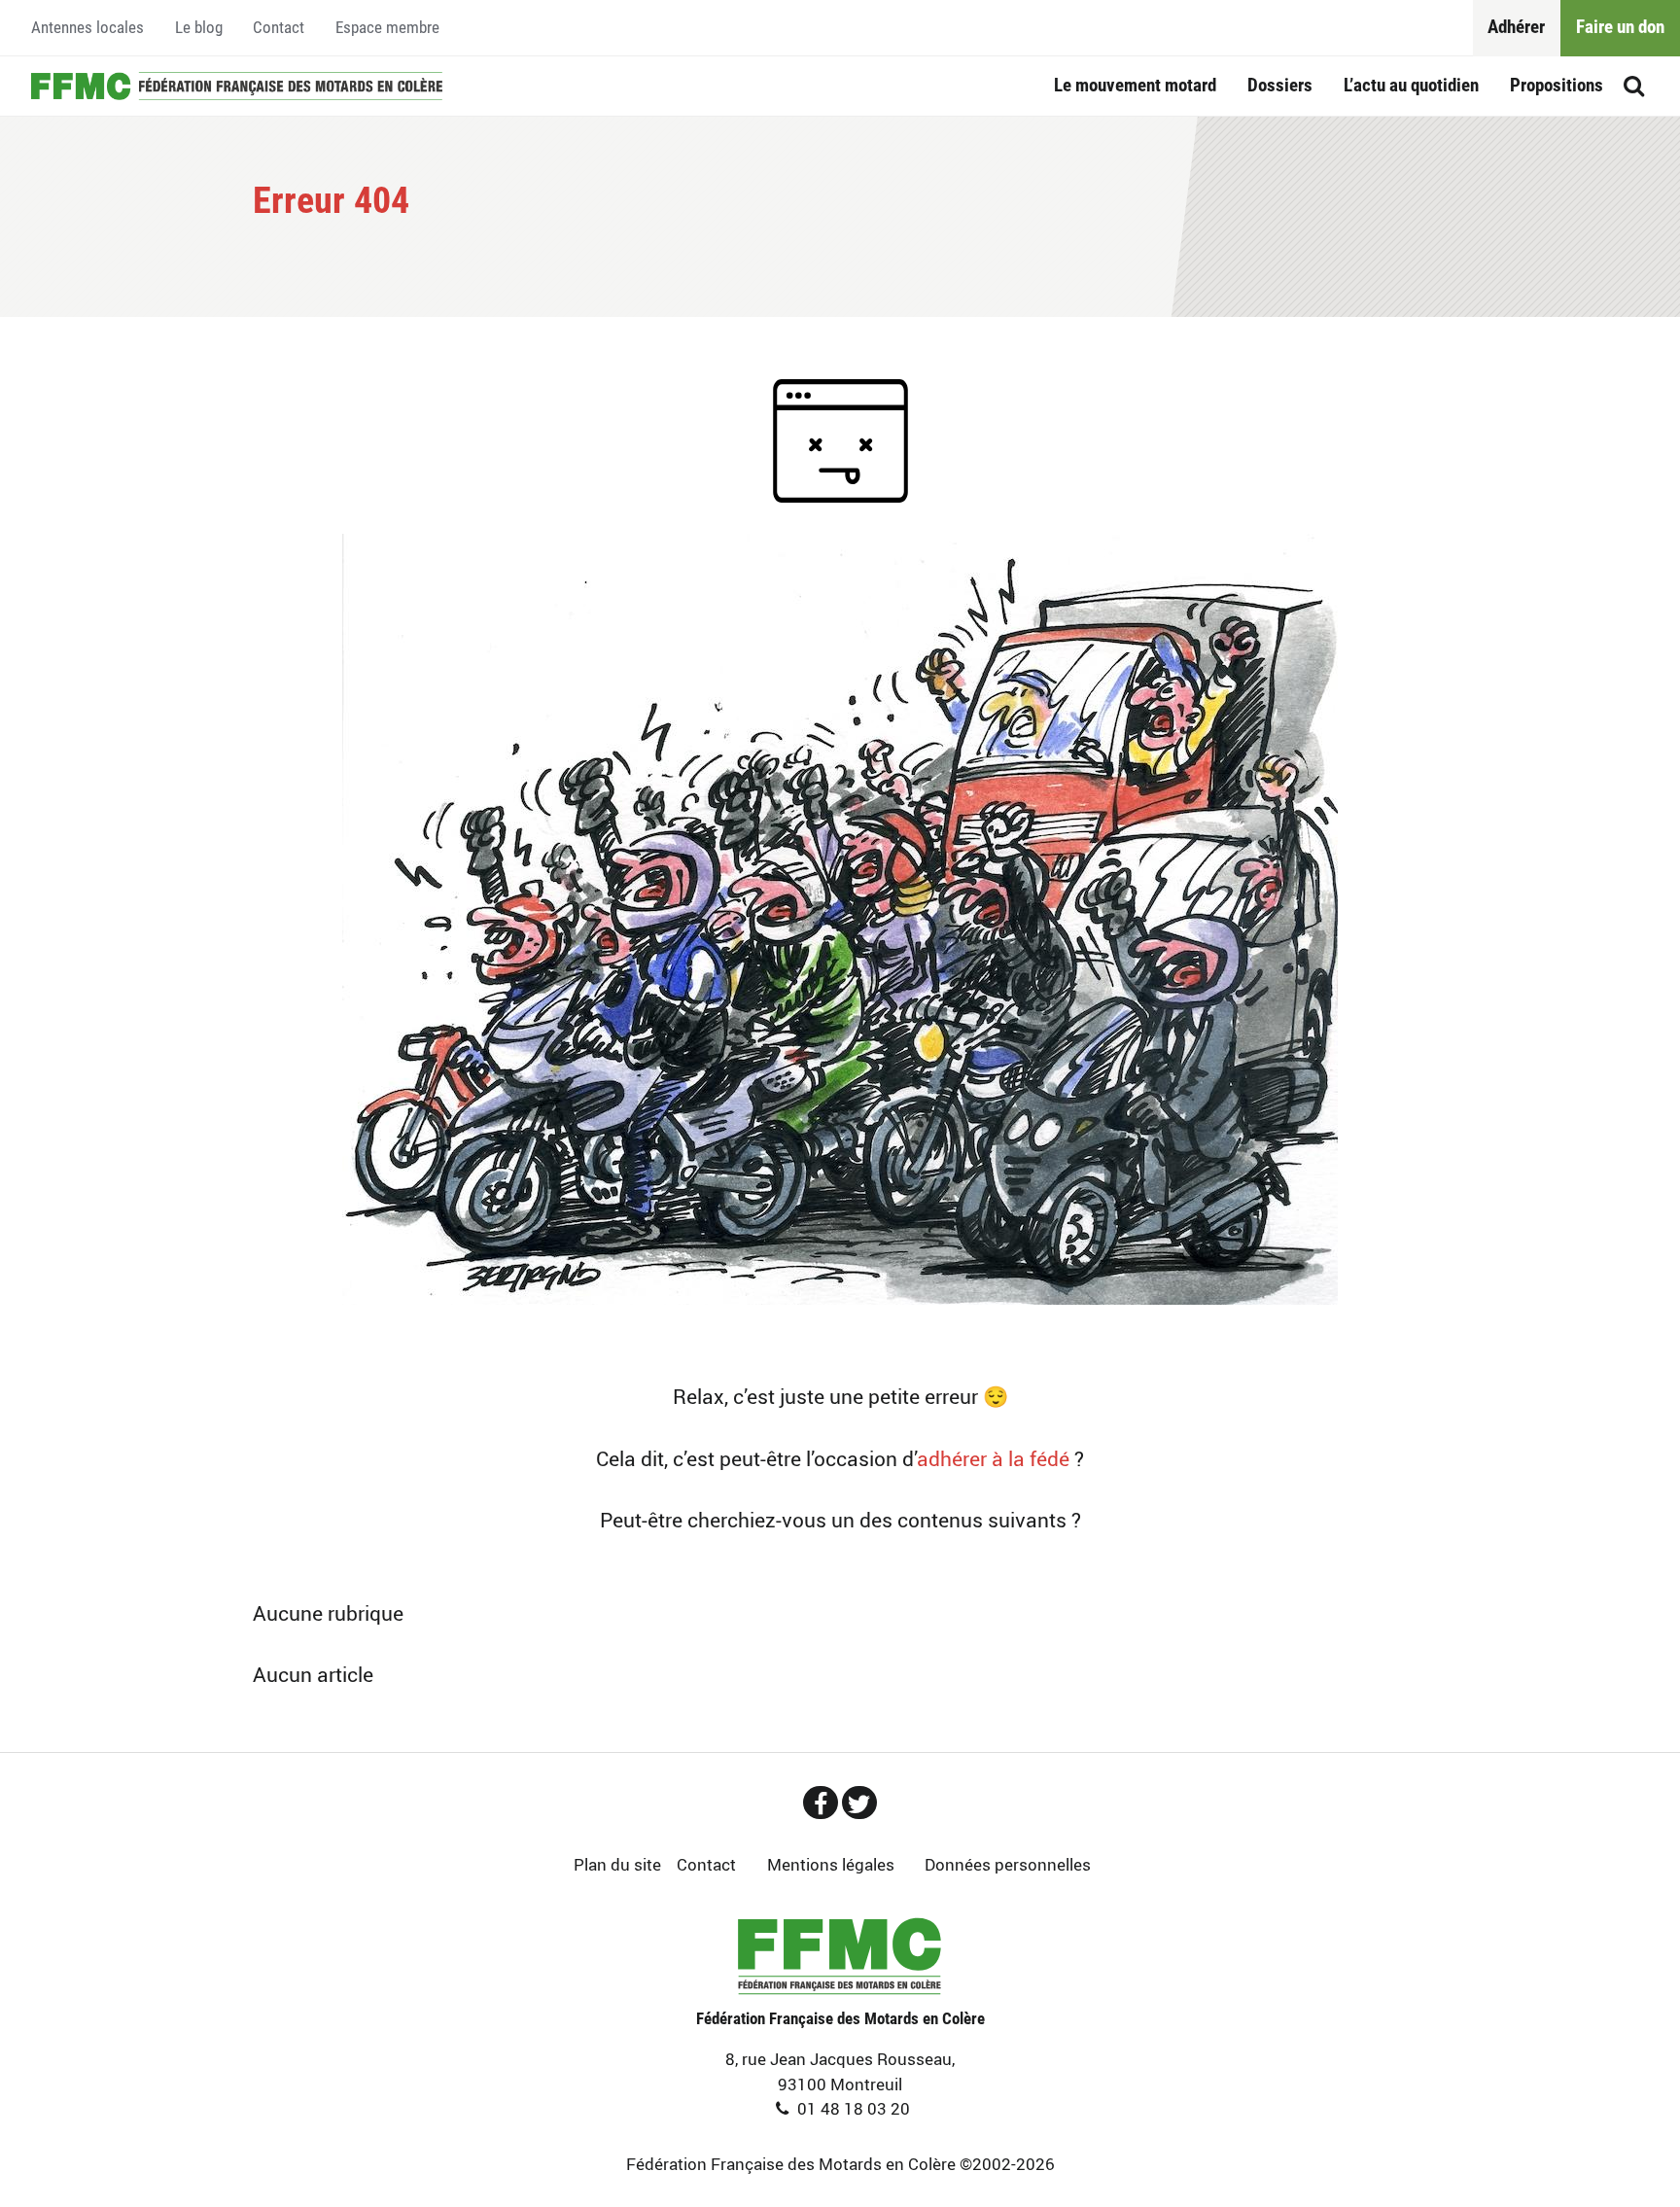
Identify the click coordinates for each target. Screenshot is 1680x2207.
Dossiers (1280, 85)
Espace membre (387, 27)
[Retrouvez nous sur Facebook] (821, 1803)
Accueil (237, 87)
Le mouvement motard (1135, 85)
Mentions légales (831, 1864)
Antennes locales (87, 27)
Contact (279, 27)
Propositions (1557, 85)
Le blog (199, 27)
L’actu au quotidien (1411, 85)
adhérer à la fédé (993, 1458)
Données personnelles (1008, 1864)
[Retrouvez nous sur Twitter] (859, 1803)
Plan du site (617, 1864)
